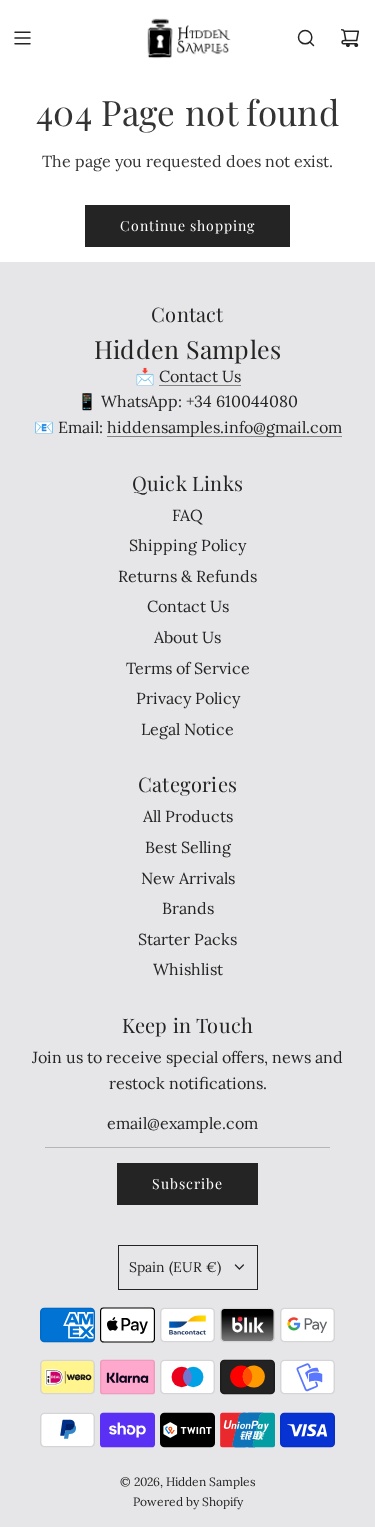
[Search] (306, 38)
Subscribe (187, 1183)
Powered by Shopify (188, 1501)
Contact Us (200, 376)
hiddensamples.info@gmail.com (224, 427)
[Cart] (350, 38)
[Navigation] (22, 38)
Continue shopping (187, 225)
